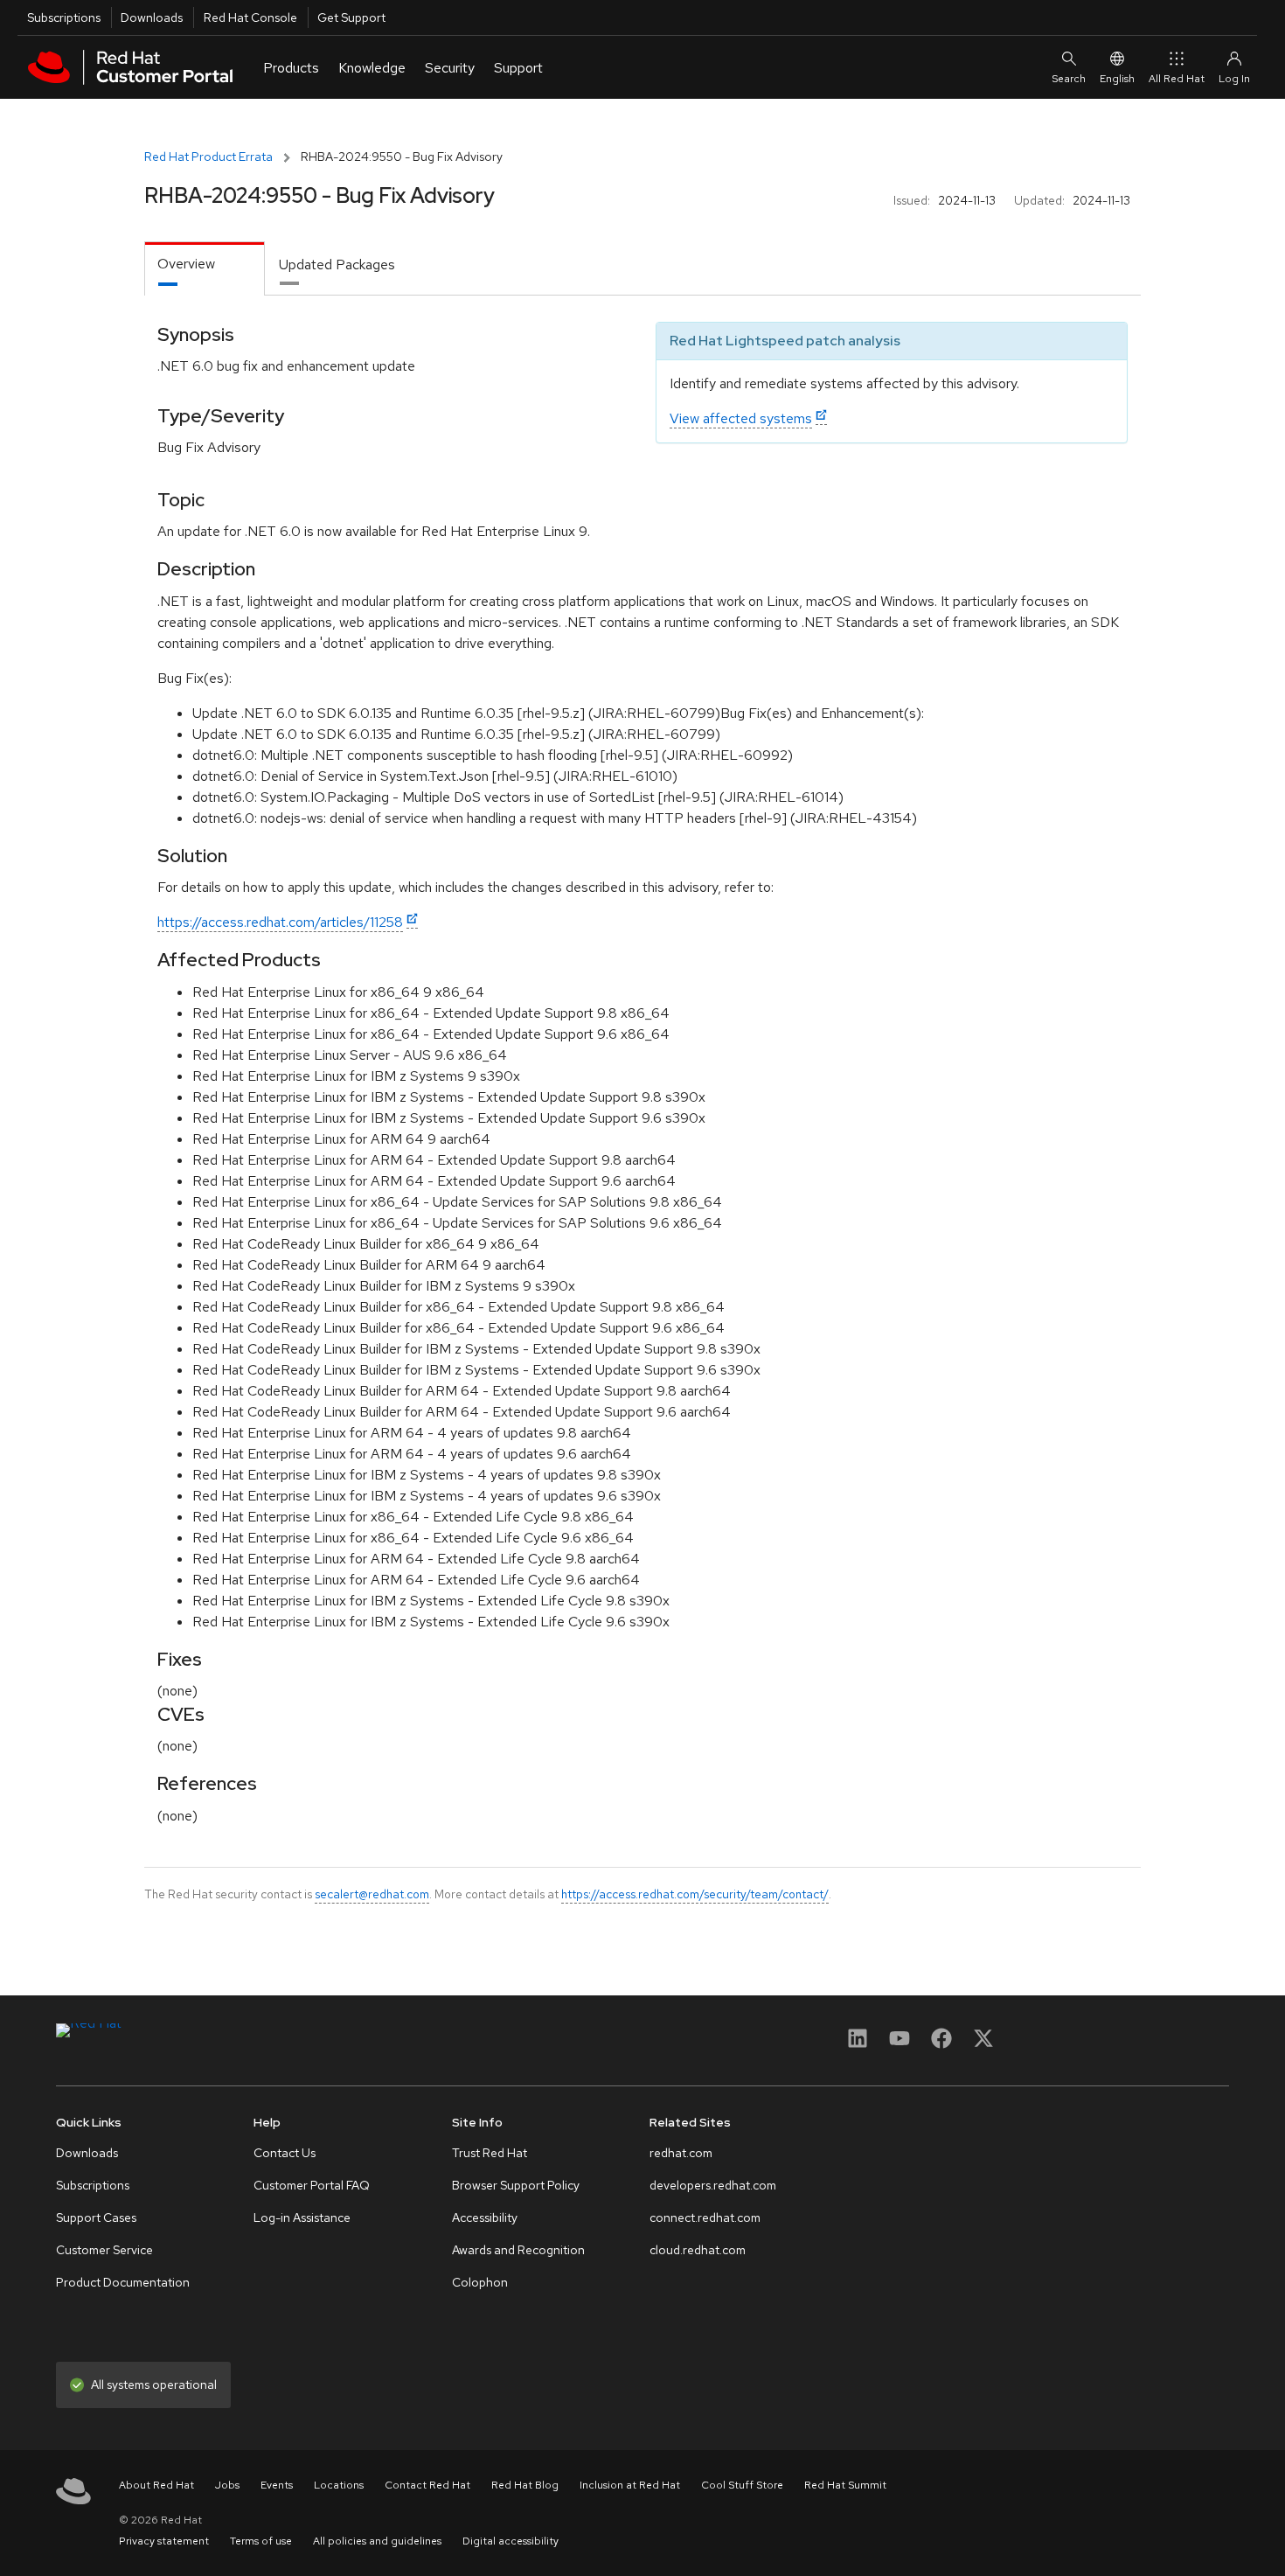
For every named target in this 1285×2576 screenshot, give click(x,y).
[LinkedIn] (858, 2044)
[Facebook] (941, 2044)
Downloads (152, 17)
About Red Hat (156, 2485)
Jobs (227, 2485)
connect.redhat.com (705, 2217)
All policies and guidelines (377, 2541)
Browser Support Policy (516, 2185)
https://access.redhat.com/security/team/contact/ (695, 1894)
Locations (339, 2485)
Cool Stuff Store (742, 2485)
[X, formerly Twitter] (983, 2044)
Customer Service (104, 2250)
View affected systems (741, 418)
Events (277, 2485)
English (1117, 79)
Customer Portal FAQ (312, 2185)
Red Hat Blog (525, 2485)
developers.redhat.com (713, 2185)
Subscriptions (64, 17)
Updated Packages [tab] (337, 265)
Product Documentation (123, 2282)
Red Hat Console (250, 17)
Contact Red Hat (427, 2485)
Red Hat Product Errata (208, 157)
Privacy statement (164, 2541)
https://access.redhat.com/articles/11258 (280, 922)
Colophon (480, 2282)
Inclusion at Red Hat (630, 2485)
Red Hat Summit (845, 2485)
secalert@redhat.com (372, 1894)
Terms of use (261, 2541)
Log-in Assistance (302, 2217)
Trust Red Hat (490, 2153)
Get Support (351, 17)
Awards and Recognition (518, 2250)
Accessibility (485, 2217)
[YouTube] (899, 2044)
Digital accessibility (511, 2541)
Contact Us (285, 2153)
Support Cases (96, 2217)
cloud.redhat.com (698, 2250)
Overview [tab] (186, 264)
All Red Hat (1177, 79)
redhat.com (681, 2153)
